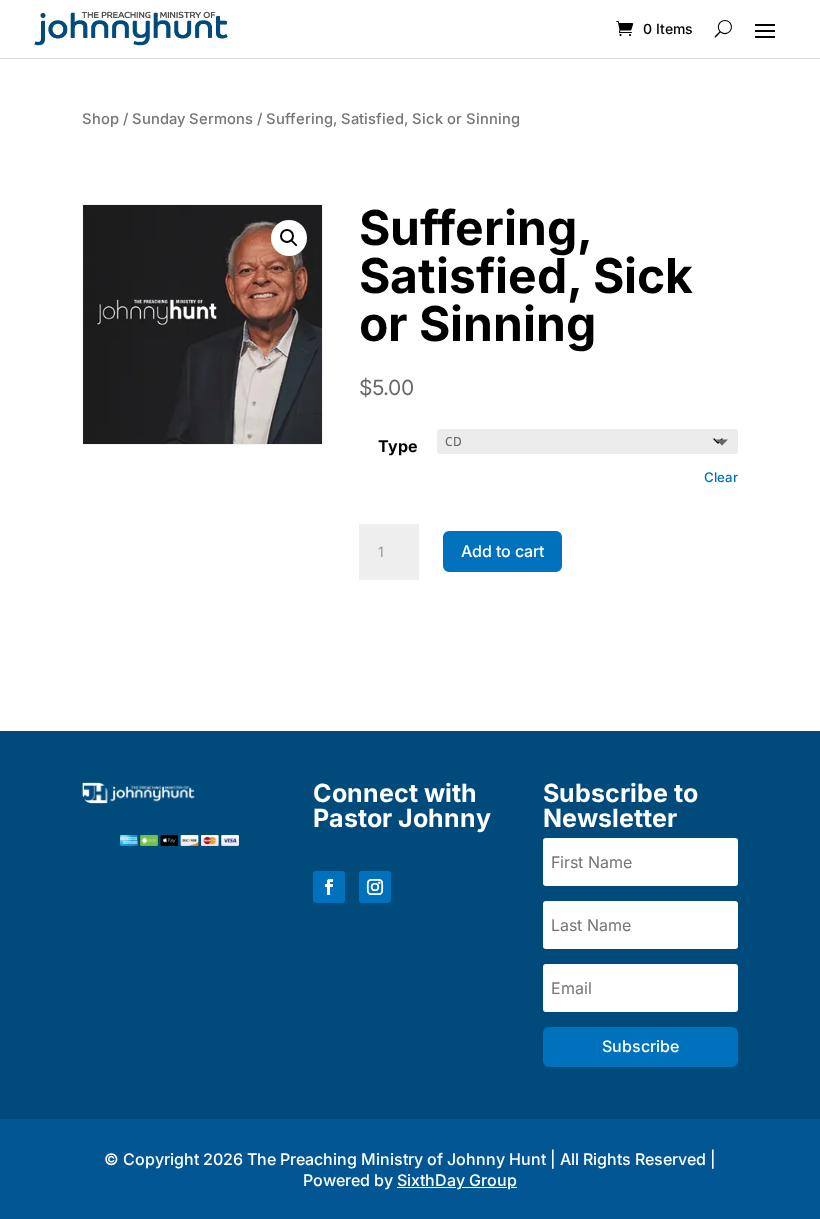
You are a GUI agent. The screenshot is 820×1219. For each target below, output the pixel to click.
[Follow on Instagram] (375, 887)
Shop (100, 119)
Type (398, 446)
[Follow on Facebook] (329, 887)
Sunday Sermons (192, 119)
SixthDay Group (457, 1180)
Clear (721, 477)
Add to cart (502, 551)
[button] (289, 238)
